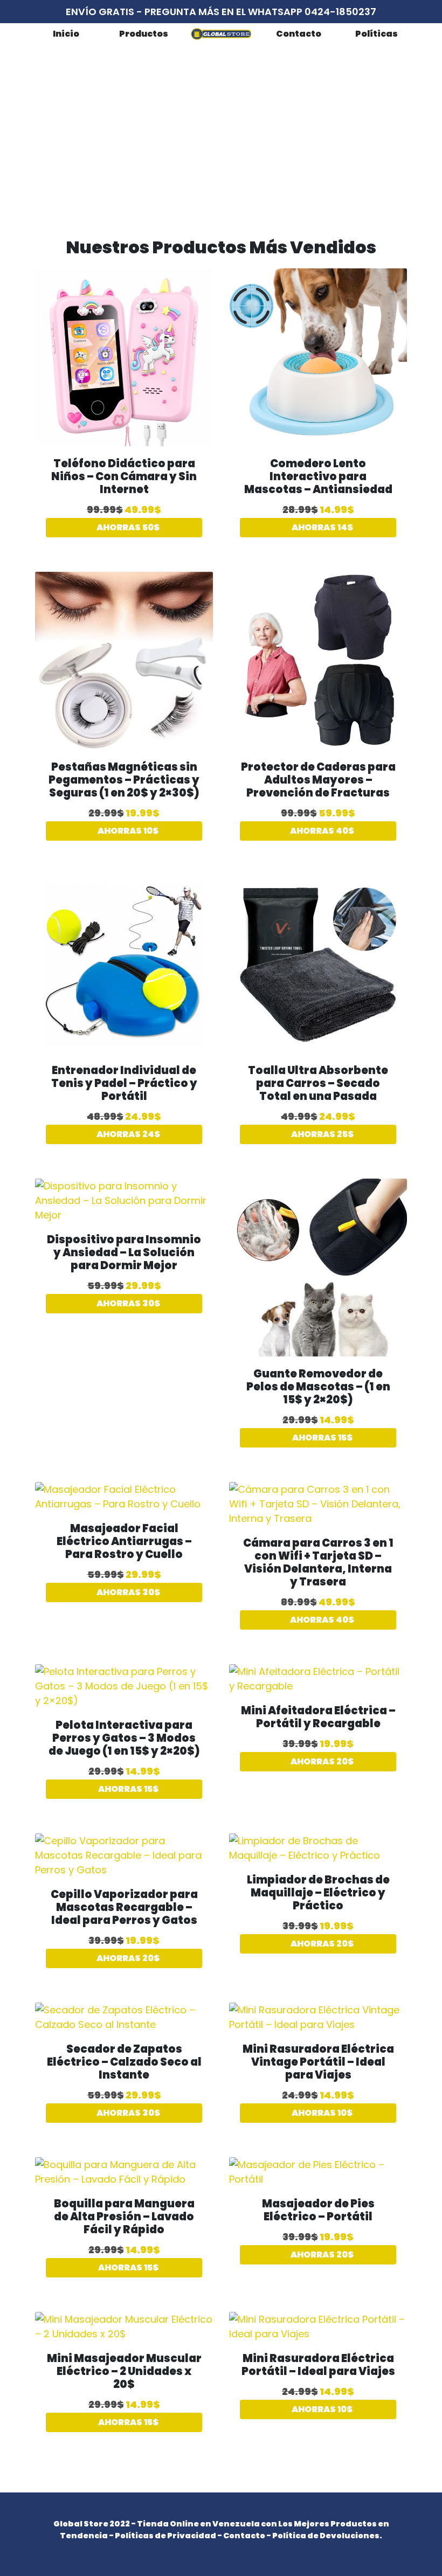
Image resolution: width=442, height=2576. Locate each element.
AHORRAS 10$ (127, 831)
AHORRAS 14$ (322, 527)
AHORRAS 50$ (127, 527)
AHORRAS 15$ (322, 1438)
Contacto (299, 34)
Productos (144, 34)
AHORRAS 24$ (127, 1134)
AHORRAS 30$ (127, 1303)
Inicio (66, 34)
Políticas (377, 34)
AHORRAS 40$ (321, 831)
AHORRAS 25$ (322, 1134)
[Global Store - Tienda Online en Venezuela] (221, 34)
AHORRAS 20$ (321, 1761)
